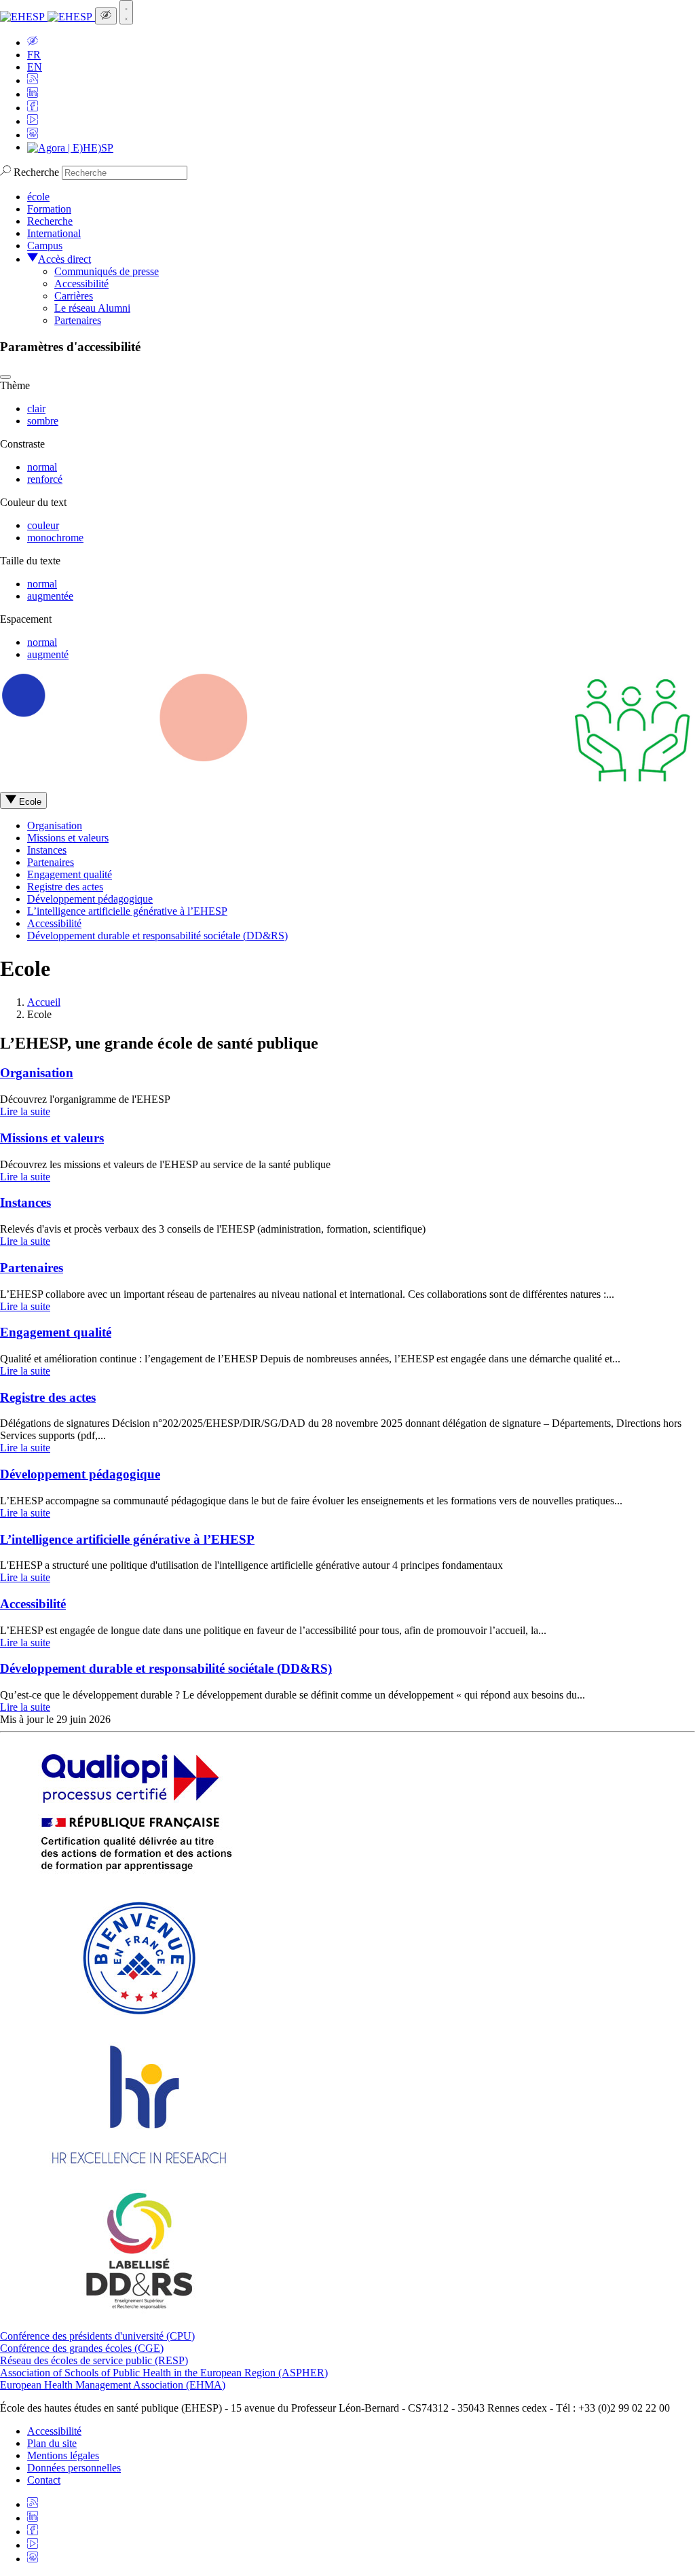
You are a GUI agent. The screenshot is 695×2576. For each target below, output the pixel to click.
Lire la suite (25, 1111)
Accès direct (64, 259)
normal (42, 467)
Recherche (36, 172)
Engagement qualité (70, 874)
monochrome (55, 538)
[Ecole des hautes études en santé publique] (48, 17)
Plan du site (52, 2443)
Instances (47, 850)
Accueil (44, 1002)
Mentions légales (63, 2455)
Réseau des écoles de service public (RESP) (94, 2360)
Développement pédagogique (90, 899)
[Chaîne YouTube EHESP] (33, 121)
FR (34, 55)
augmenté (48, 654)
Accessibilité (81, 284)
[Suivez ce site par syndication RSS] (33, 80)
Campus (45, 246)
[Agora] (70, 147)
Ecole (29, 802)
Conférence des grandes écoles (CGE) (82, 2348)
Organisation (55, 826)
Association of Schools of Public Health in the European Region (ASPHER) (164, 2373)
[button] (33, 42)
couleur (43, 525)
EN (35, 67)
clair (36, 409)
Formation (49, 209)
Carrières (74, 296)
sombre (43, 421)
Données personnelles (74, 2468)
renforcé (45, 479)
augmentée (50, 596)
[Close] (5, 377)
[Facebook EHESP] (33, 108)
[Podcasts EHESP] (33, 135)
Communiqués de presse (107, 271)
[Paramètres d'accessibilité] (106, 16)
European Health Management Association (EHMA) (113, 2385)
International (54, 233)
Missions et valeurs (68, 838)
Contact (44, 2480)
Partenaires (78, 320)
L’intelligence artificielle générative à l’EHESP (127, 911)
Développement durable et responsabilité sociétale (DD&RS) (157, 936)
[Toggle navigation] (126, 12)
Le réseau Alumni (92, 308)
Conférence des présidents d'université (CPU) (97, 2336)
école (38, 197)
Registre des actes (65, 887)
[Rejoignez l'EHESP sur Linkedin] (33, 94)
